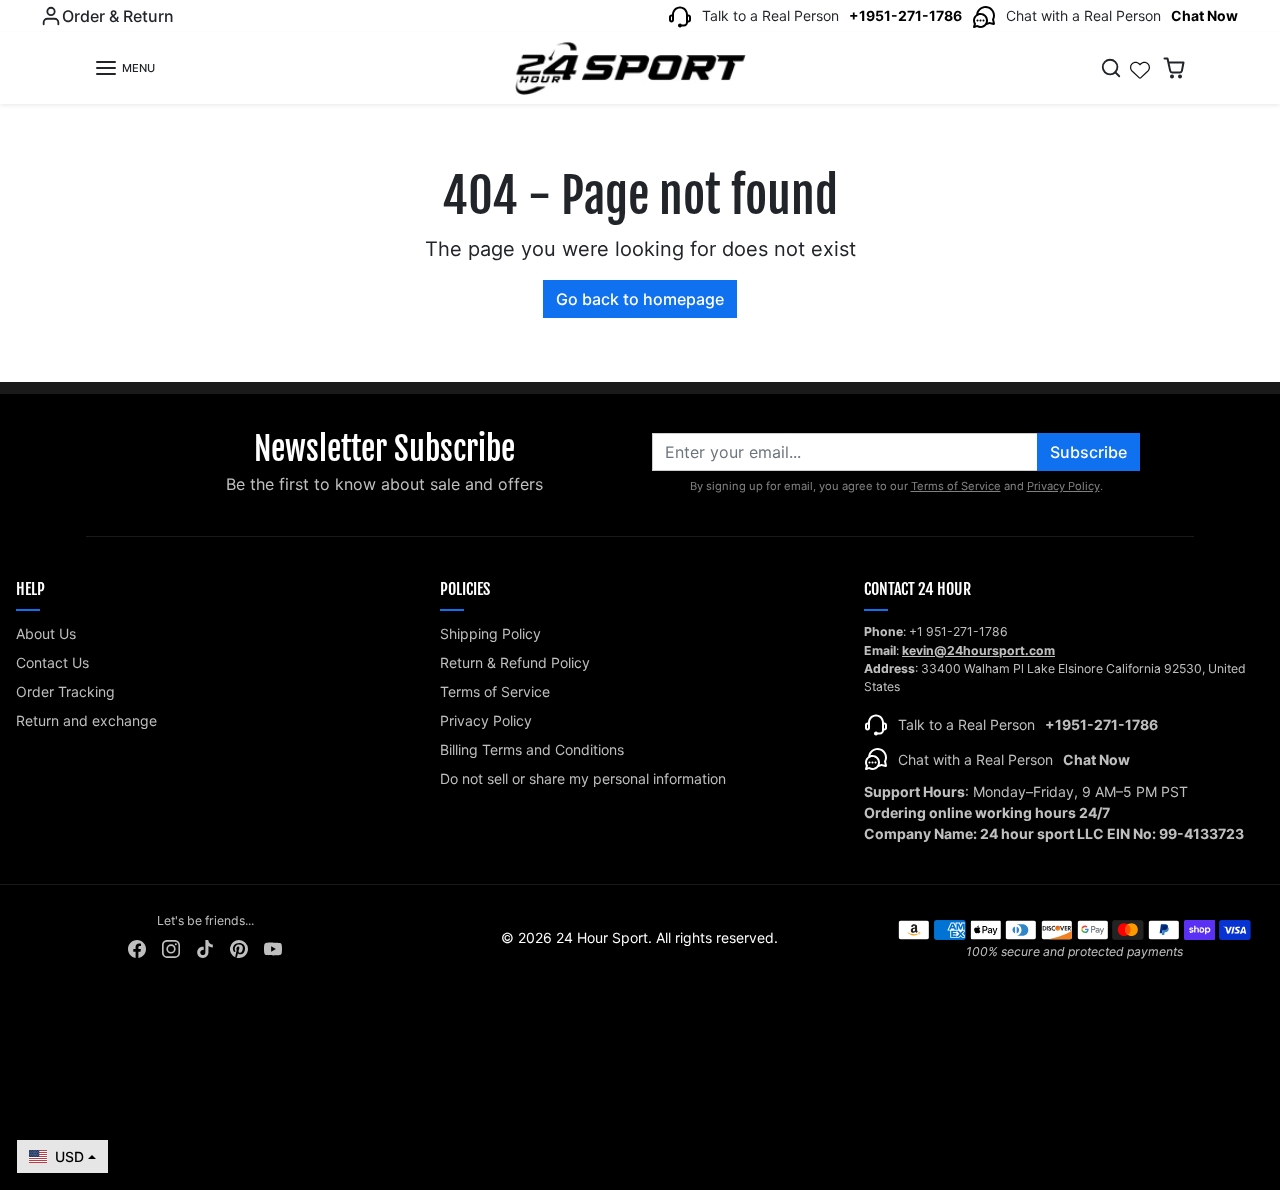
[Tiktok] (205, 946)
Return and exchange (86, 720)
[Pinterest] (239, 946)
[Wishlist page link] (1140, 68)
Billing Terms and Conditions (532, 749)
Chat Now (1204, 15)
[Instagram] (171, 946)
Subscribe (1088, 452)
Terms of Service (956, 486)
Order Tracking (65, 691)
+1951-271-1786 (905, 15)
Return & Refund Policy (515, 662)
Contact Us (52, 662)
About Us (46, 633)
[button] (124, 68)
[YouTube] (273, 946)
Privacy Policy (1063, 486)
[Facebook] (137, 946)
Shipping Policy (490, 633)
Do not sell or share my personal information (583, 778)
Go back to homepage (640, 299)
